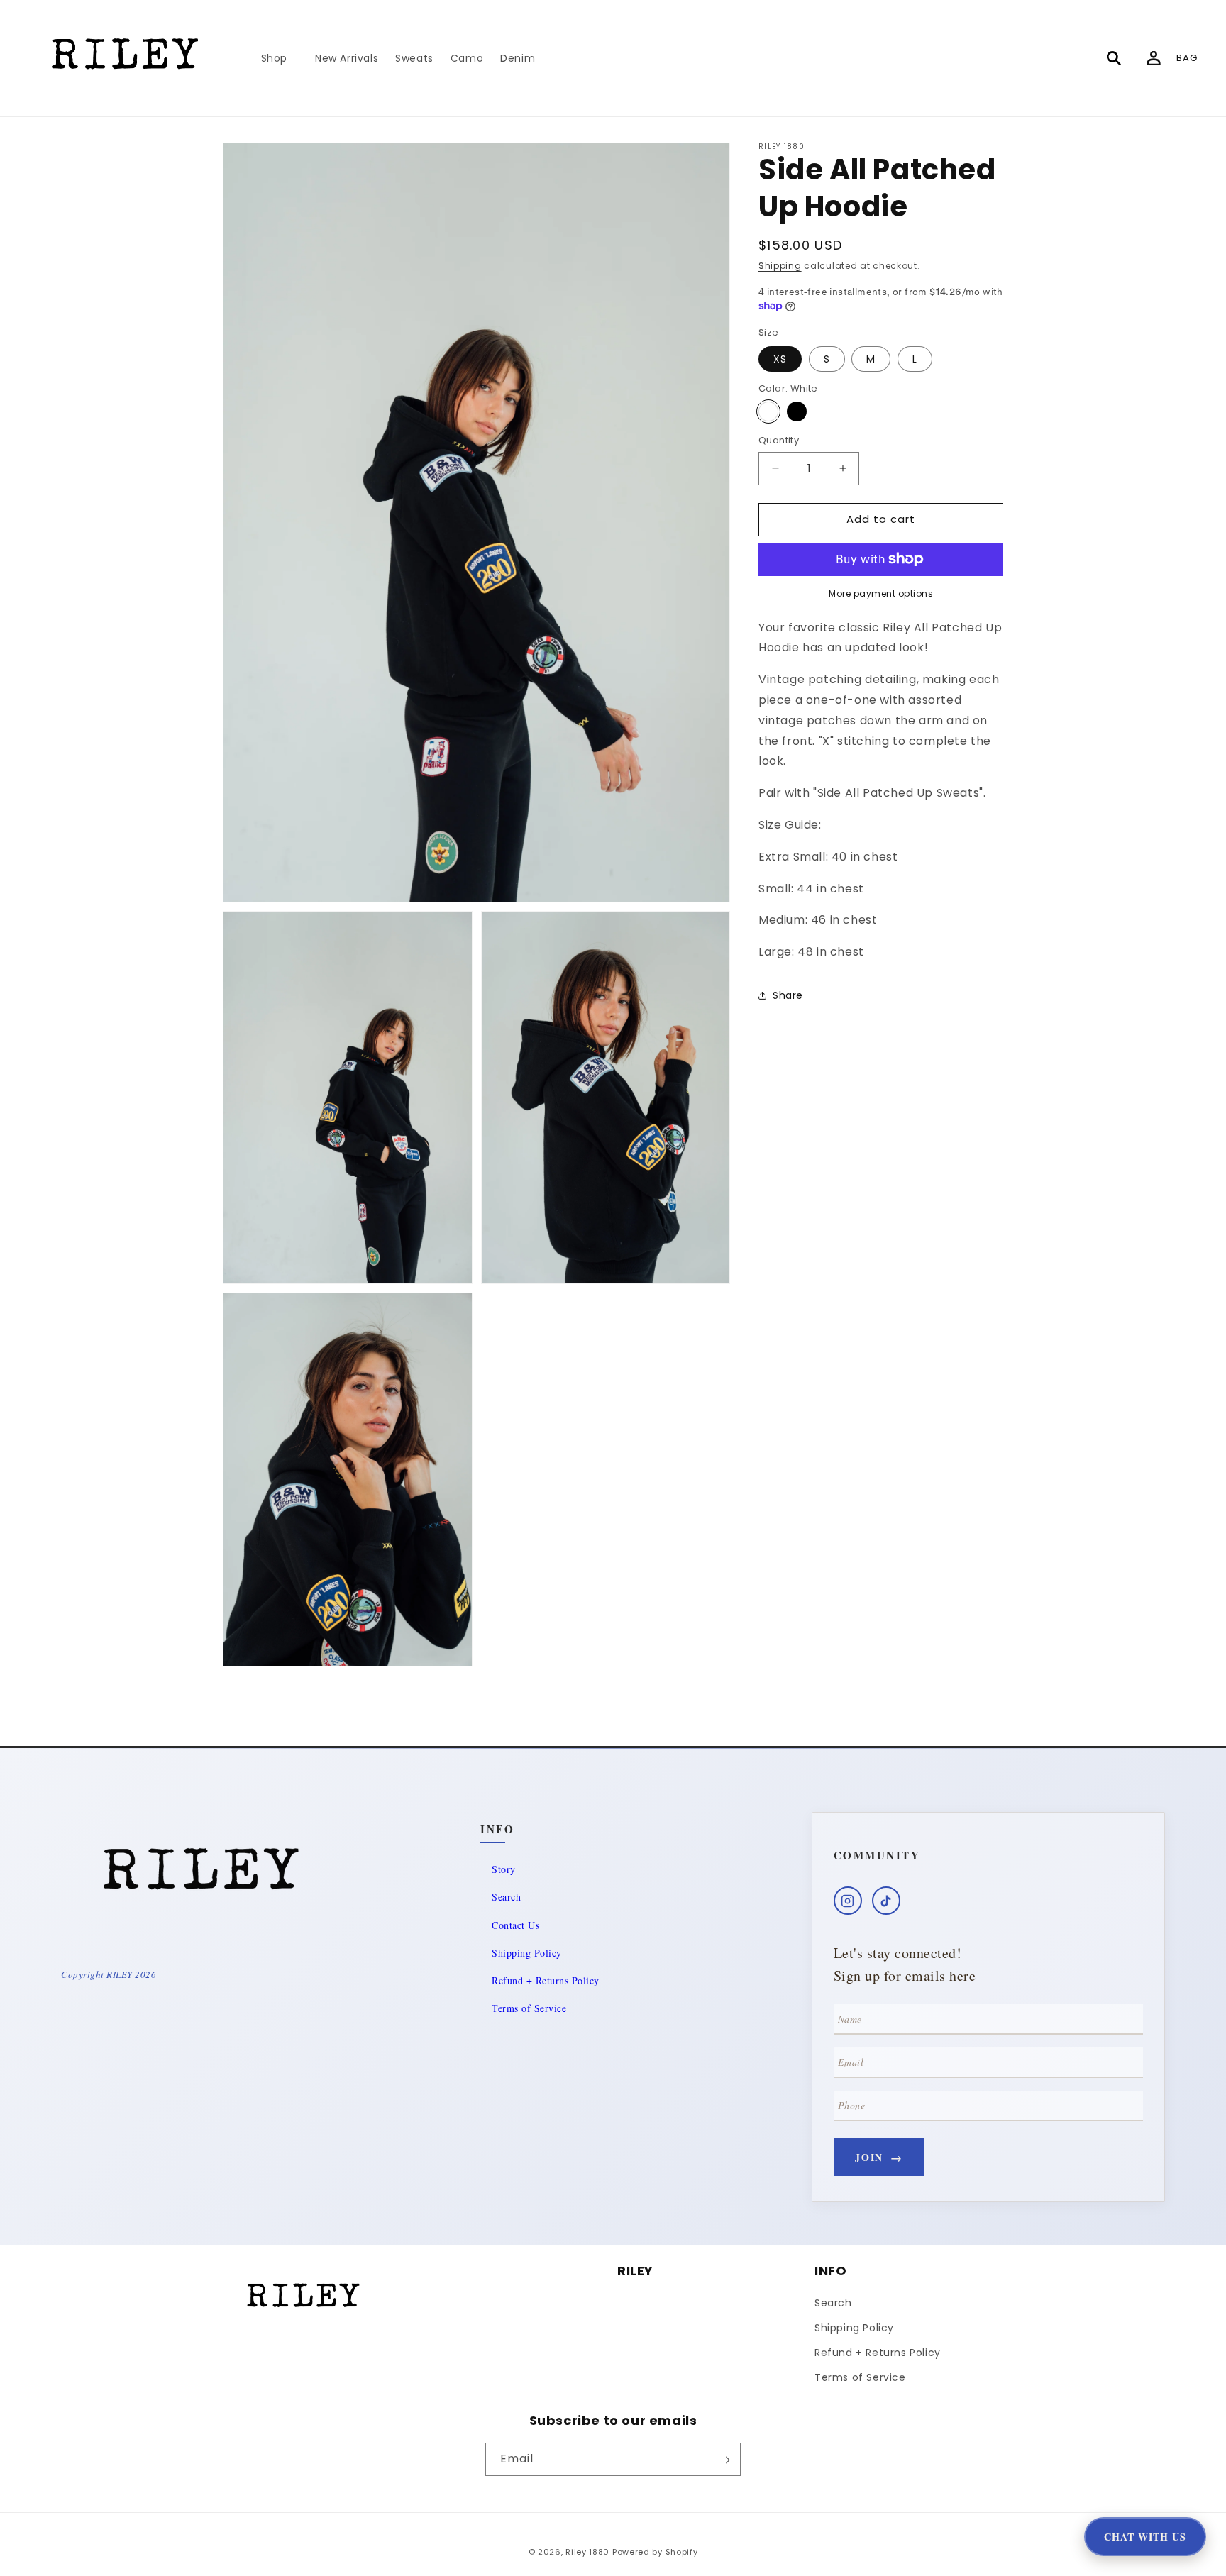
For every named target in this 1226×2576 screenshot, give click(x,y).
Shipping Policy (527, 1953)
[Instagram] (848, 1901)
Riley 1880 (587, 2552)
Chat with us (1145, 2537)
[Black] (797, 411)
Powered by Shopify (655, 2552)
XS (780, 358)
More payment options (881, 593)
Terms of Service (529, 2008)
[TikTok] (886, 1901)
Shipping (780, 266)
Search (506, 1897)
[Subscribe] (724, 2460)
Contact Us (515, 1925)
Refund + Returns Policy (546, 1980)
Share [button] (788, 995)
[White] (768, 411)
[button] (280, 58)
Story (504, 1869)
